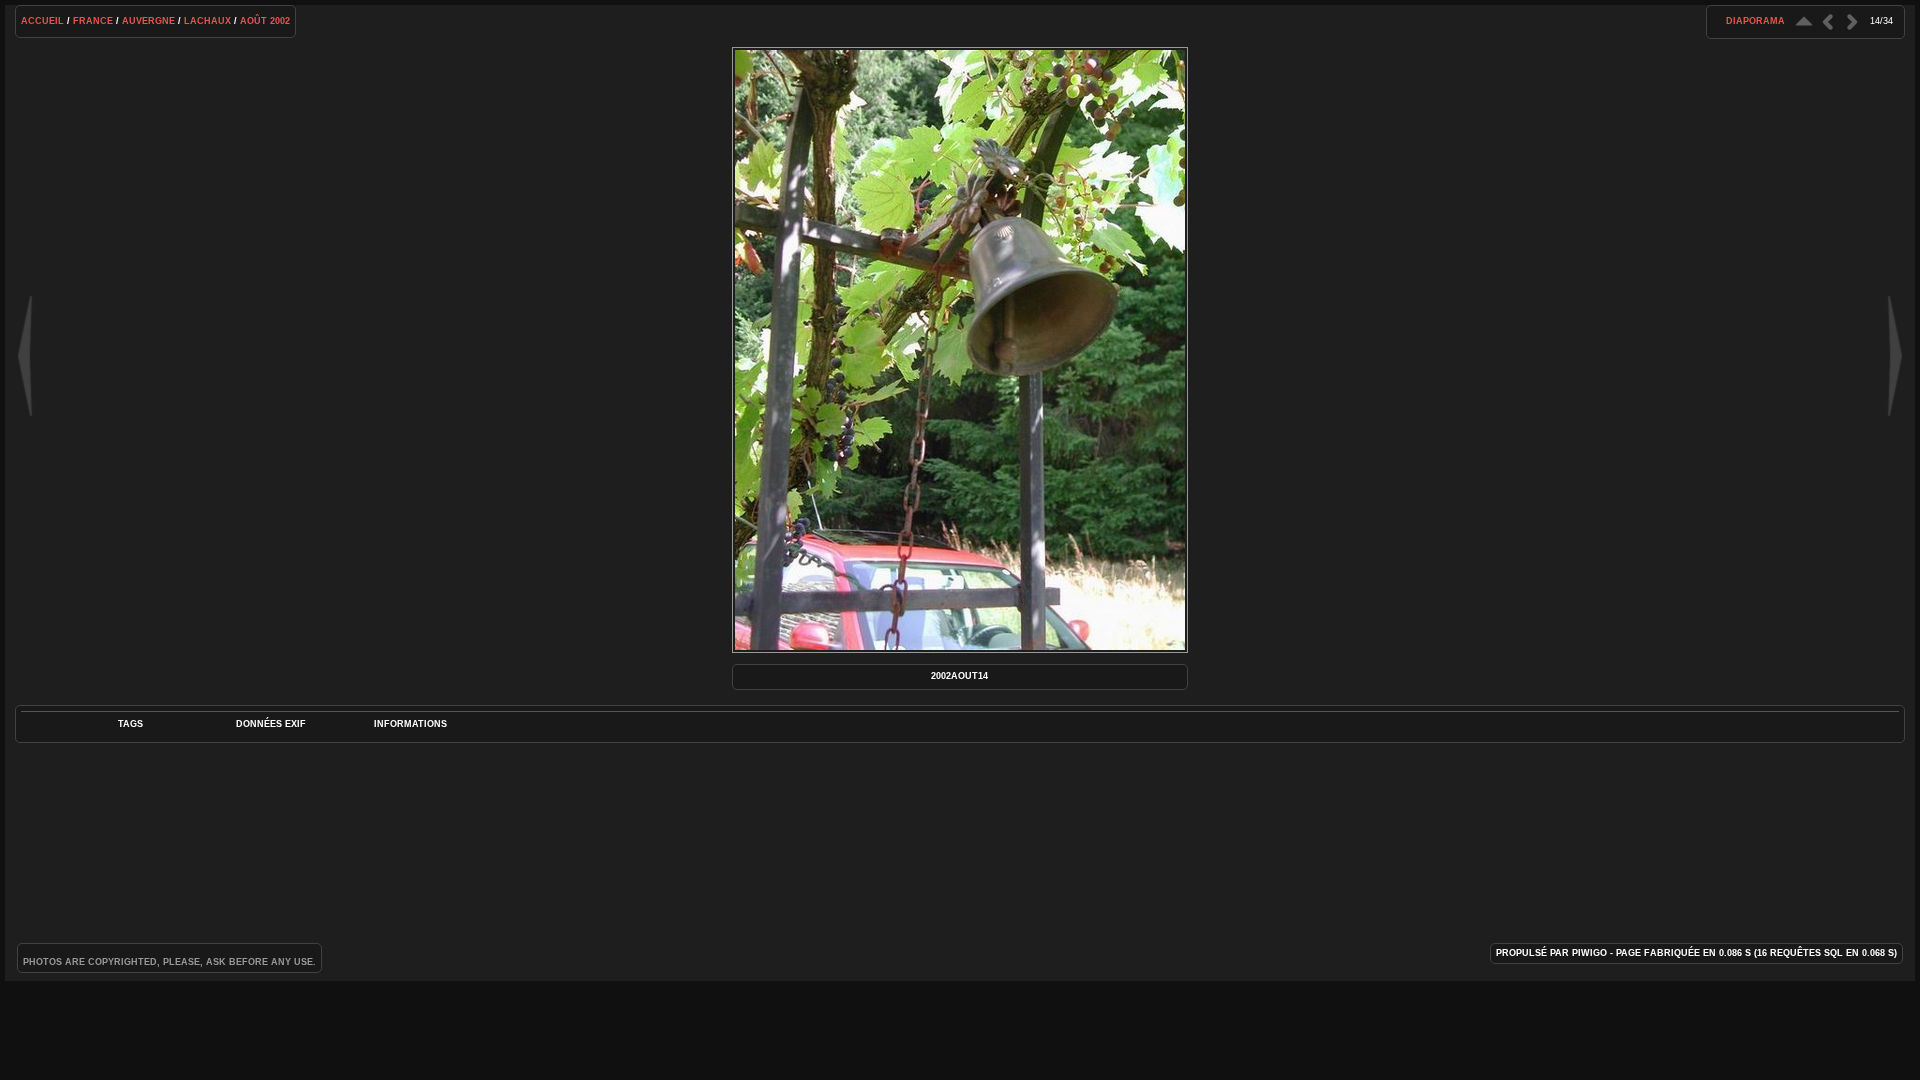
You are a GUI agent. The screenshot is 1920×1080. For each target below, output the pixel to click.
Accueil (42, 21)
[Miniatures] (1804, 21)
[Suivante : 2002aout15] (1852, 21)
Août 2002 (265, 21)
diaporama (1755, 21)
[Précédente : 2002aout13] (1828, 21)
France (93, 21)
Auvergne (148, 21)
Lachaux (207, 21)
